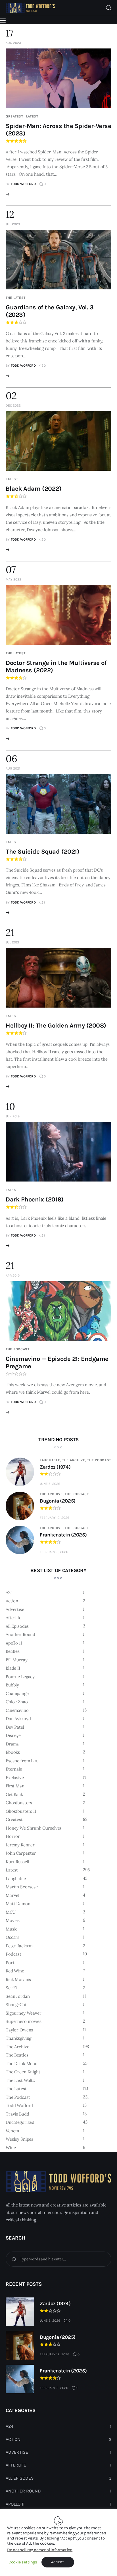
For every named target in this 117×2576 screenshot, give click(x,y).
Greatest (14, 116)
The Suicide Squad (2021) (42, 852)
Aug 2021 (13, 768)
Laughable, (51, 1460)
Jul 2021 (12, 942)
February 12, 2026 (55, 1518)
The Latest (16, 298)
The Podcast (18, 1349)
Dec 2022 (13, 405)
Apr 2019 (13, 1276)
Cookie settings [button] (23, 2562)
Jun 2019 (13, 1116)
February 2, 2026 (54, 1552)
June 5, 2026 (50, 1484)
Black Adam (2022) (34, 489)
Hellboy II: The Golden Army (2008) (56, 1026)
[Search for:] (58, 2259)
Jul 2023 (13, 224)
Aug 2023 (13, 43)
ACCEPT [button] (58, 2562)
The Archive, (75, 1460)
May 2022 (13, 579)
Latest (32, 116)
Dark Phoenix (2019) (35, 1199)
